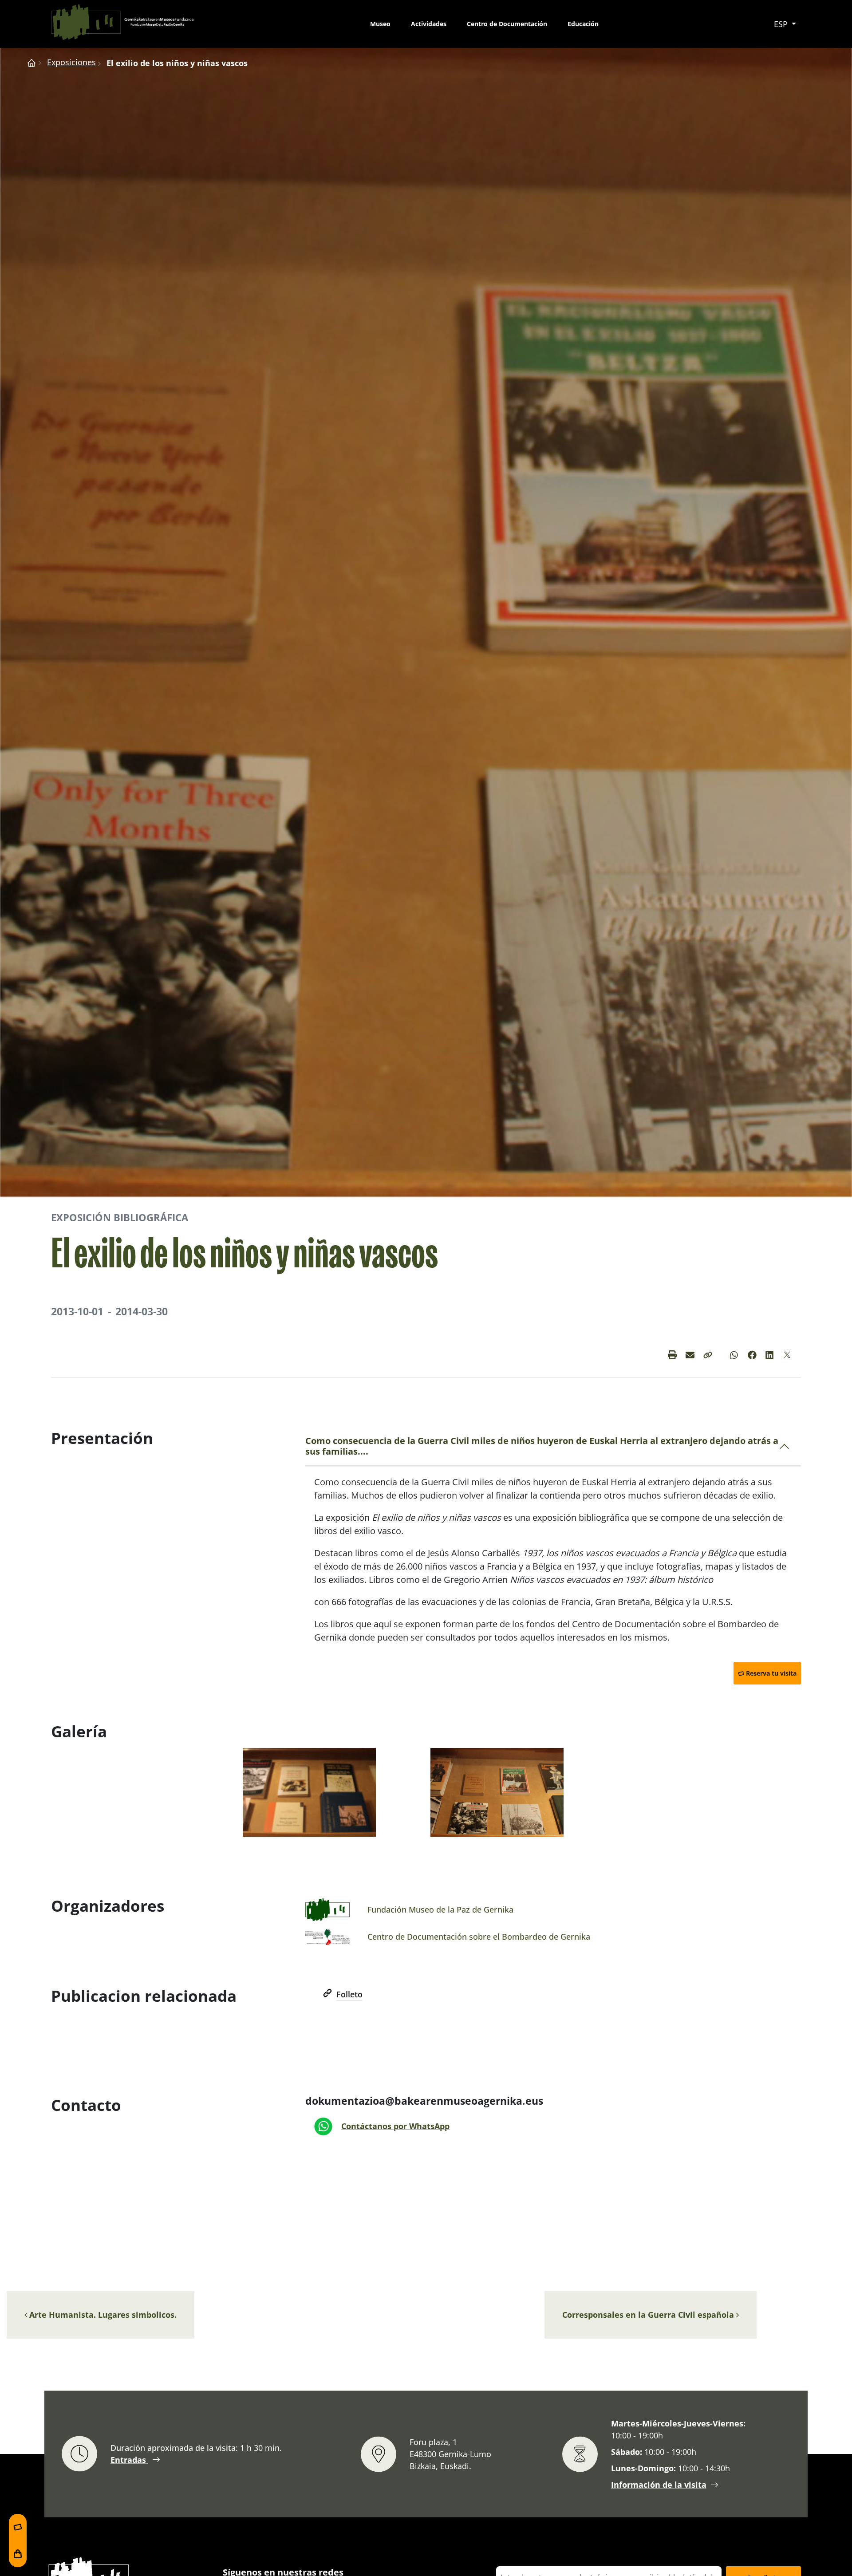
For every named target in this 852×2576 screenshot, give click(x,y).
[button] (708, 1355)
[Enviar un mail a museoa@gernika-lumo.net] (690, 1355)
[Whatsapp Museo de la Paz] (734, 1355)
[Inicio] (32, 62)
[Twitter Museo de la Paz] (788, 1355)
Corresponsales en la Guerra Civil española (649, 2315)
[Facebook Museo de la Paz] (752, 1355)
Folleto (349, 1994)
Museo (380, 24)
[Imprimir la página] (672, 1355)
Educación (583, 24)
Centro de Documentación (507, 24)
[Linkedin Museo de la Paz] (770, 1355)
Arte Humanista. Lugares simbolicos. (102, 2315)
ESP (782, 24)
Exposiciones (71, 62)
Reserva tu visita (771, 1673)
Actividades (429, 24)
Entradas (129, 2460)
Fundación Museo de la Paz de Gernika (440, 1909)
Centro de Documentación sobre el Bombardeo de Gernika (479, 1937)
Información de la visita (659, 2484)
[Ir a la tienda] (18, 2554)
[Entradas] (18, 2527)
